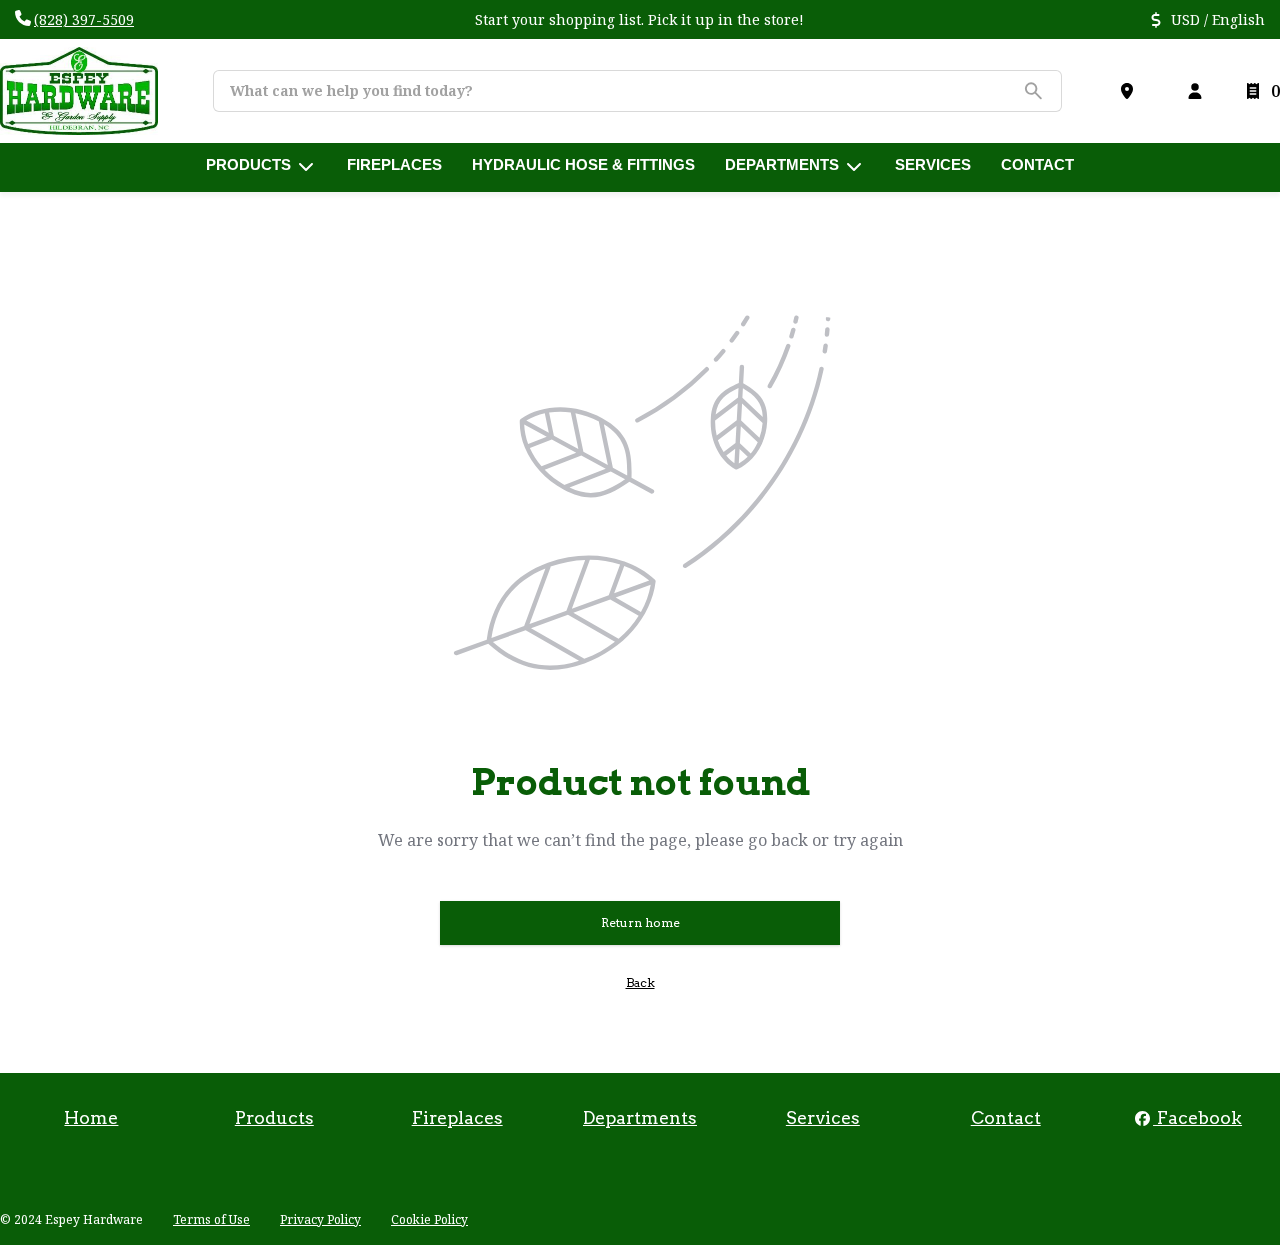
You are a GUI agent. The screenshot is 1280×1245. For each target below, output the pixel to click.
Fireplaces (457, 1117)
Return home (640, 922)
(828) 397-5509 (84, 19)
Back (640, 982)
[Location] (1131, 91)
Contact (1006, 1117)
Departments (640, 1117)
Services (823, 1117)
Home (91, 1117)
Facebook (1197, 1117)
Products (274, 1117)
